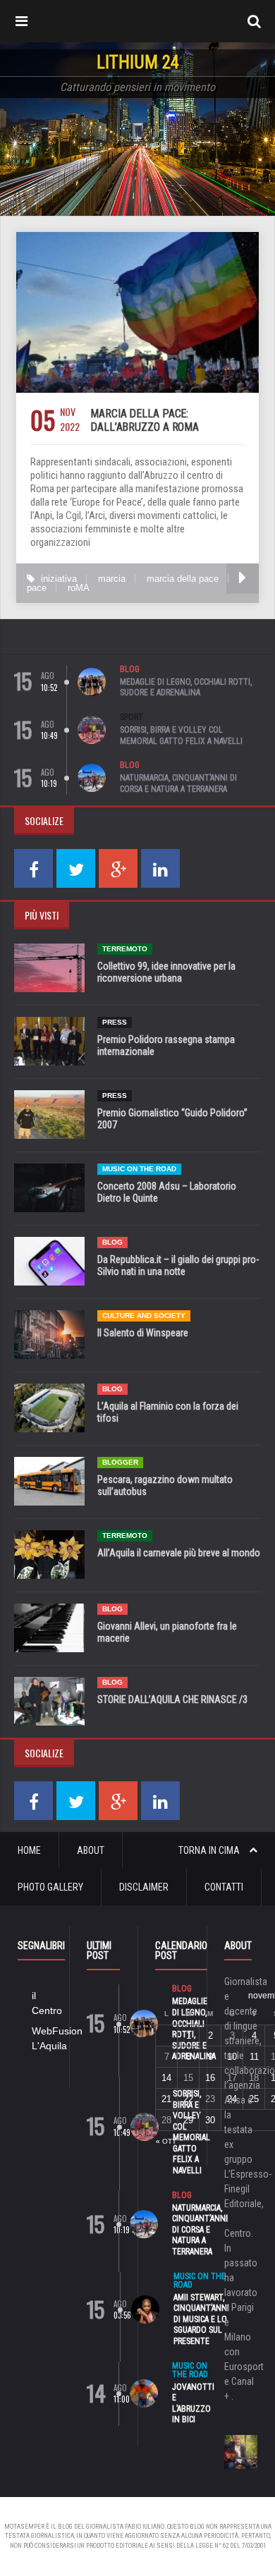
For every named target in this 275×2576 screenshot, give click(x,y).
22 (188, 2099)
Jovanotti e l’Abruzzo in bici (193, 2404)
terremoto (125, 949)
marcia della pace (183, 579)
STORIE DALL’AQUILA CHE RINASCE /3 (172, 1699)
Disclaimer (144, 1887)
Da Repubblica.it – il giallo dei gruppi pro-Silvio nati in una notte (178, 1265)
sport (132, 717)
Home (29, 1850)
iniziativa (59, 579)
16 (210, 2078)
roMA (79, 588)
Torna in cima (210, 1850)
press (115, 1022)
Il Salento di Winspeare (143, 1333)
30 (210, 2120)
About (91, 1850)
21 (166, 2099)
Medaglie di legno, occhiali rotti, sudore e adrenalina (186, 688)
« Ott (166, 2141)
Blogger (120, 1462)
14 (166, 2078)
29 (188, 2120)
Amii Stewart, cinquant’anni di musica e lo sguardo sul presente (201, 2319)
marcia (112, 579)
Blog (130, 669)
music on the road (139, 1169)
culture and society (144, 1316)
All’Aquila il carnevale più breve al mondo (179, 1553)
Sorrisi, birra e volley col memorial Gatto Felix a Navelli (181, 735)
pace (37, 588)
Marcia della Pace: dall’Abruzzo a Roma (145, 420)
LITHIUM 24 (138, 62)
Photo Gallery (50, 1887)
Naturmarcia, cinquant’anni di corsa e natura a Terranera (178, 783)
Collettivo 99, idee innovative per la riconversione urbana (166, 972)
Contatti (224, 1887)
